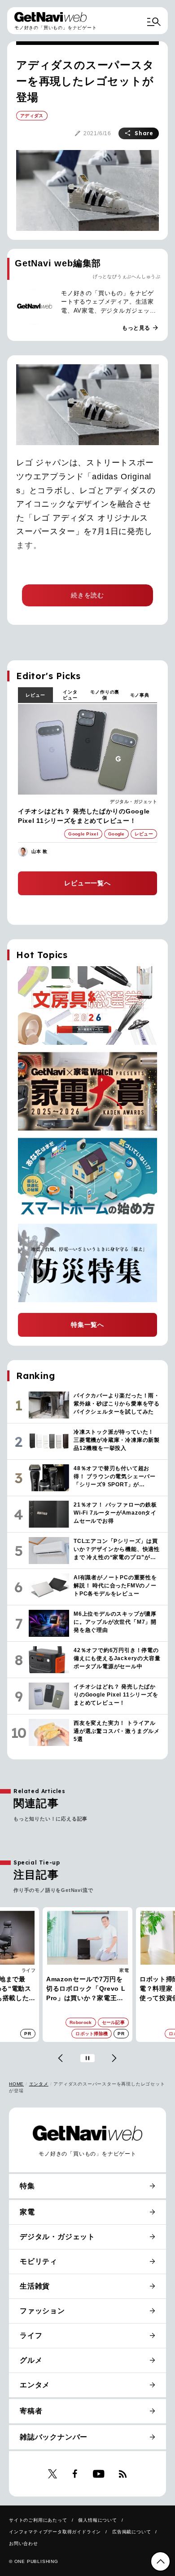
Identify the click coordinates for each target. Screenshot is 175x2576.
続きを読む (87, 595)
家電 (31, 1970)
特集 (27, 2186)
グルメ (31, 2360)
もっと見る (140, 328)
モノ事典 (140, 695)
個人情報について (97, 2520)
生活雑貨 (35, 2286)
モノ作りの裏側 (105, 695)
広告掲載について (131, 2532)
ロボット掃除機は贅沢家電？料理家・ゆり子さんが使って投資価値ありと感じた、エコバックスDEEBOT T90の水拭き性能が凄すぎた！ (87, 1989)
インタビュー (70, 695)
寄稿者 (31, 2411)
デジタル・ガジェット (133, 802)
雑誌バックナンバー (54, 2437)
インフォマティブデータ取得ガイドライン (55, 2532)
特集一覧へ (87, 1325)
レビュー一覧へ (87, 883)
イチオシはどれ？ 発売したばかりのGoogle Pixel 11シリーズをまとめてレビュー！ (84, 816)
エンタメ (39, 2084)
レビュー (35, 695)
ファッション (42, 2311)
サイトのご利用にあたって (38, 2520)
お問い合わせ (24, 2543)
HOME (16, 2084)
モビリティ (39, 2261)
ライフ (31, 2335)
